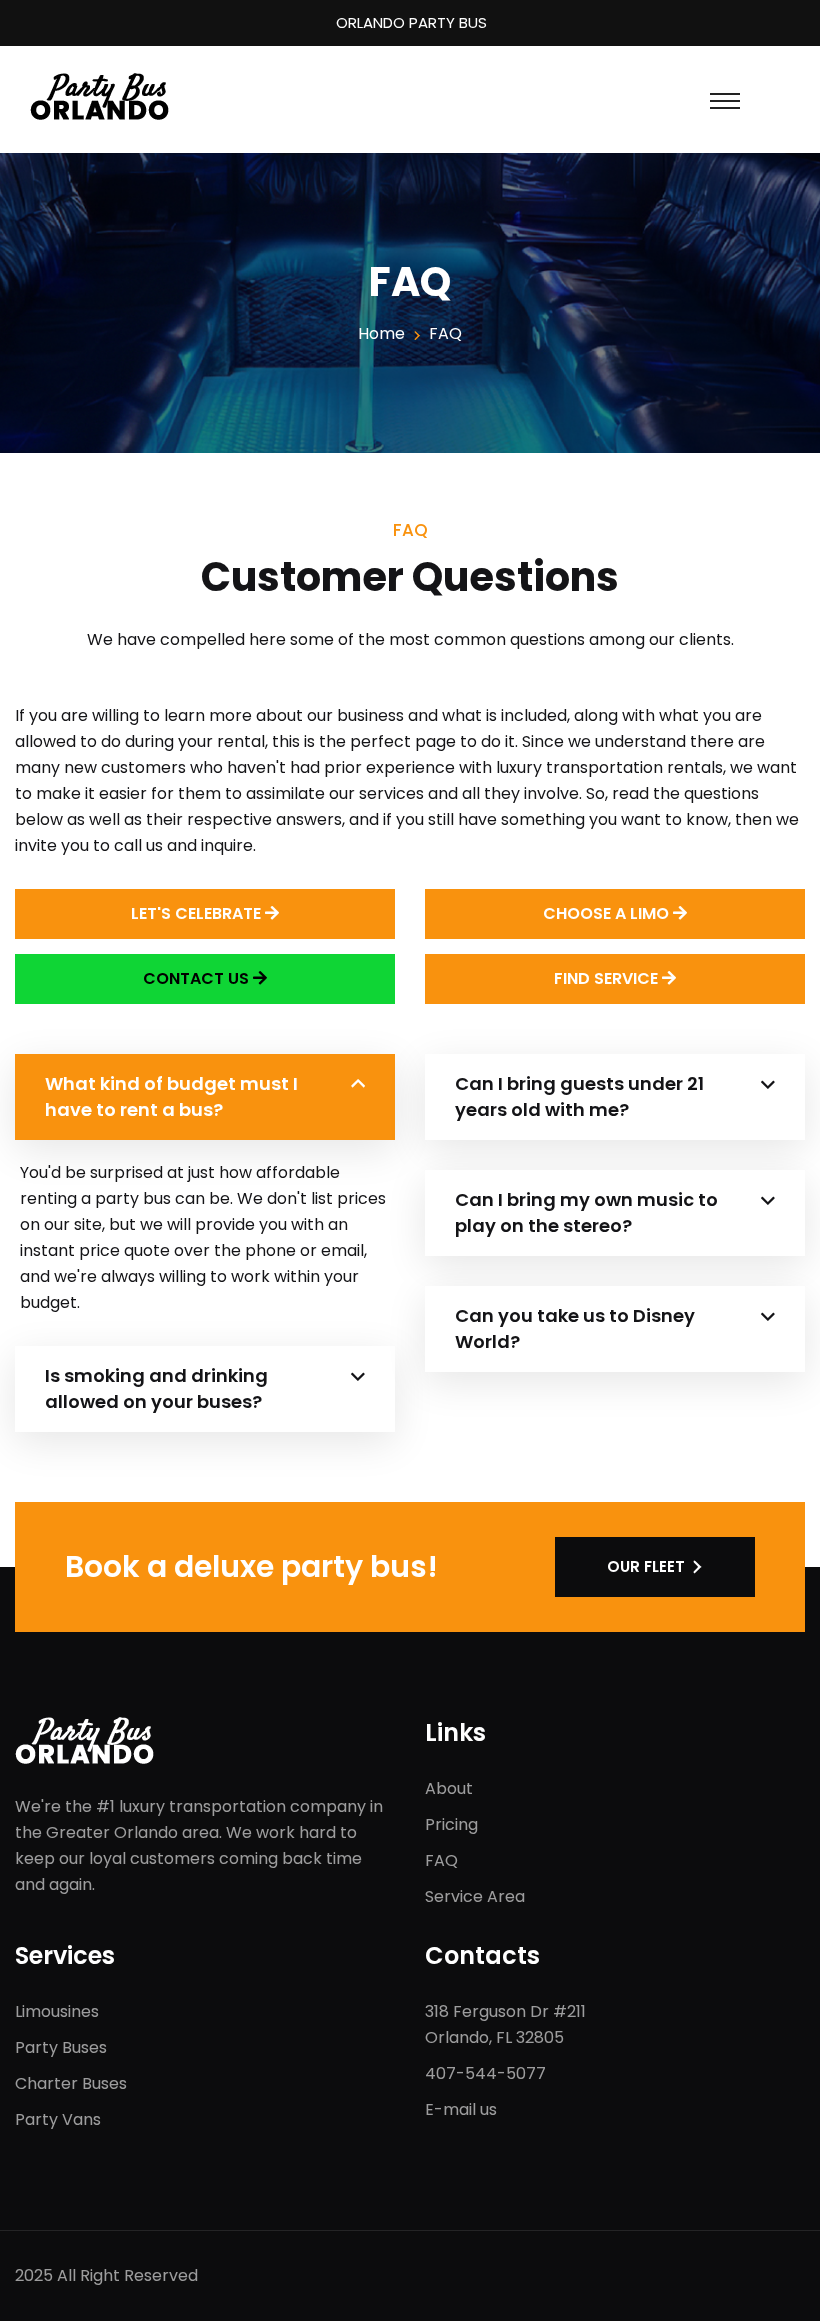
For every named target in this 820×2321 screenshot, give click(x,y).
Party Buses (61, 2047)
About (449, 1788)
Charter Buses (71, 2083)
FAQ (441, 1860)
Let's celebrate (198, 913)
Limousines (57, 2011)
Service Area (475, 1896)
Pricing (451, 1824)
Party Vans (58, 2119)
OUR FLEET (646, 1566)
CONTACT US (198, 978)
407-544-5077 (485, 2073)
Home (381, 333)
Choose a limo (608, 913)
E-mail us (461, 2109)
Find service (608, 978)
